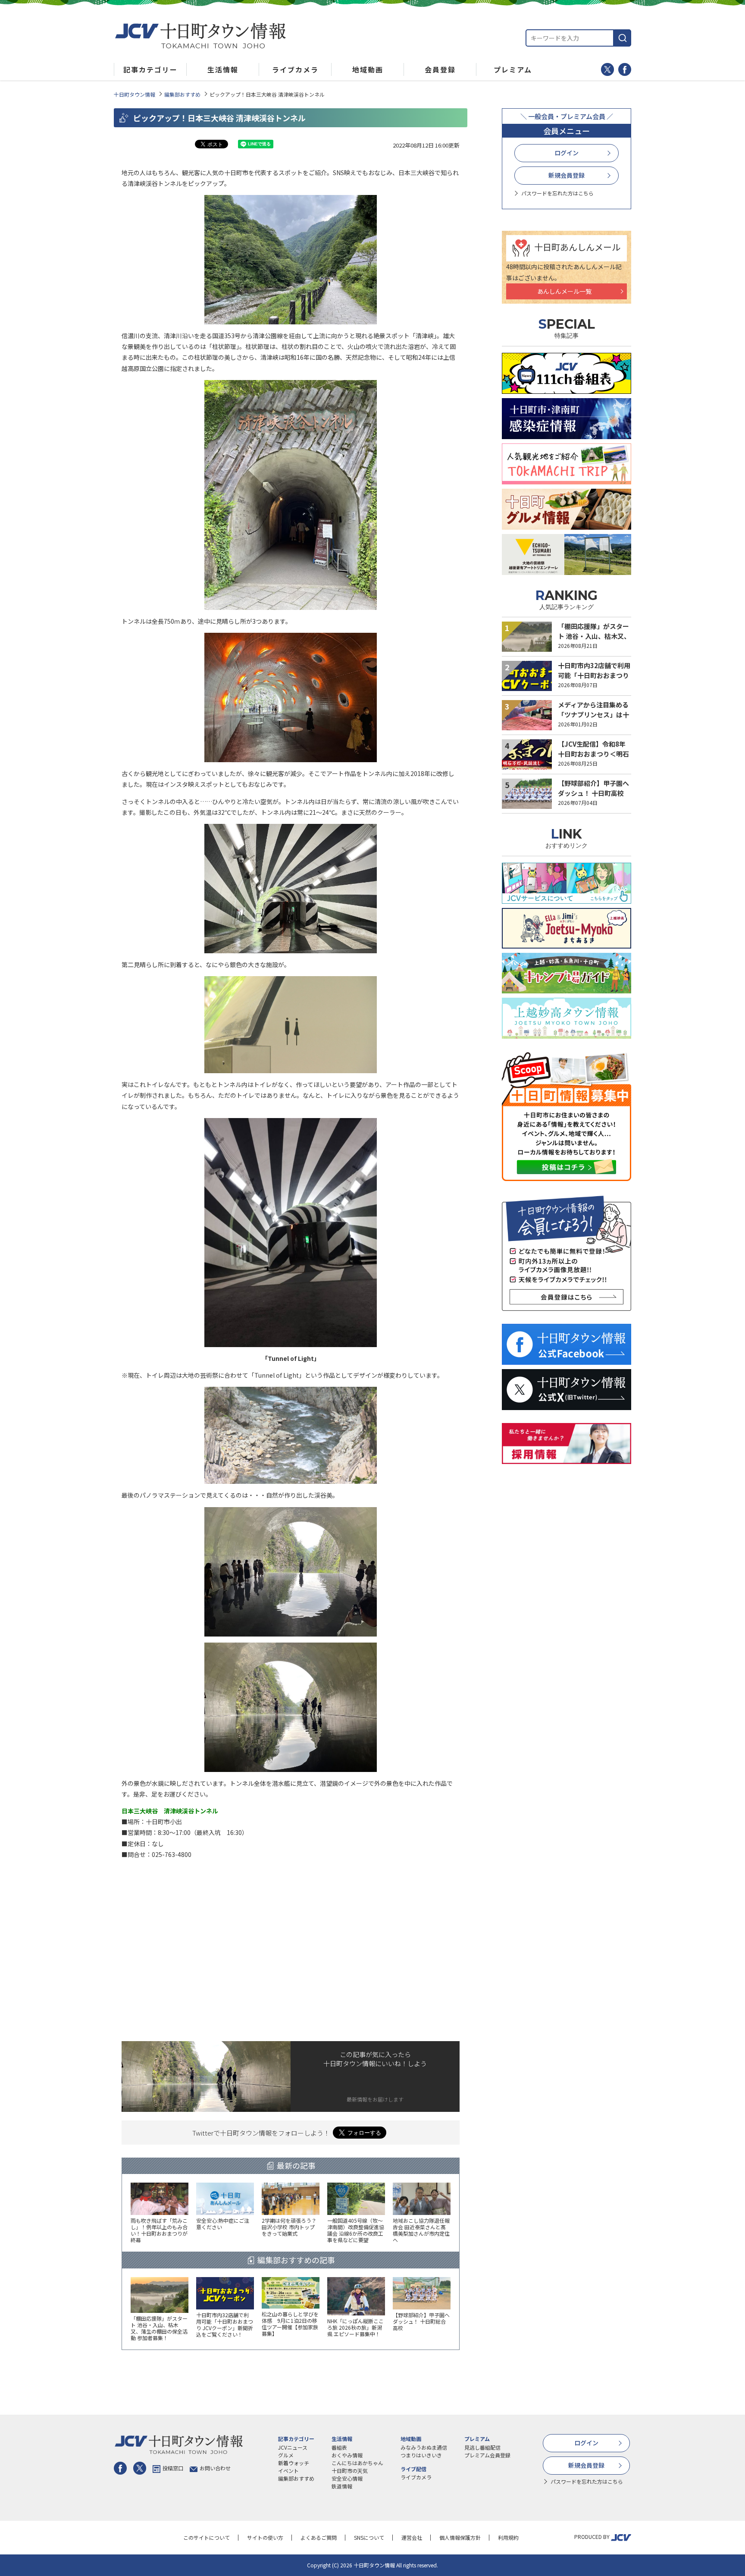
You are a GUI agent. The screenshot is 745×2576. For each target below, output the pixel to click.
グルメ (286, 2455)
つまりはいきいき (421, 2455)
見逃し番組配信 (482, 2447)
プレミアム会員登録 (487, 2455)
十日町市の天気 (350, 2471)
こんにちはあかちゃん (357, 2463)
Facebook (625, 69)
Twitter (607, 69)
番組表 (339, 2447)
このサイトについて (207, 2537)
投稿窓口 (173, 2468)
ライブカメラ (416, 2477)
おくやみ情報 (347, 2455)
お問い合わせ (215, 2468)
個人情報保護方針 (460, 2537)
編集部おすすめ (182, 94)
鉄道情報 (342, 2486)
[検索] (623, 38)
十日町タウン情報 (135, 94)
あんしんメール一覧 (564, 291)
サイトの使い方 (265, 2537)
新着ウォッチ (294, 2463)
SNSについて (369, 2537)
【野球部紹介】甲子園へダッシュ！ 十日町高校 (593, 788)
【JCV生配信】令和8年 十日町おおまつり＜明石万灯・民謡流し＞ (593, 754)
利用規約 (508, 2537)
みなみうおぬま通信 (424, 2447)
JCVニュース (293, 2447)
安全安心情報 (347, 2478)
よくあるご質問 (319, 2537)
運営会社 (412, 2537)
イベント (288, 2471)
